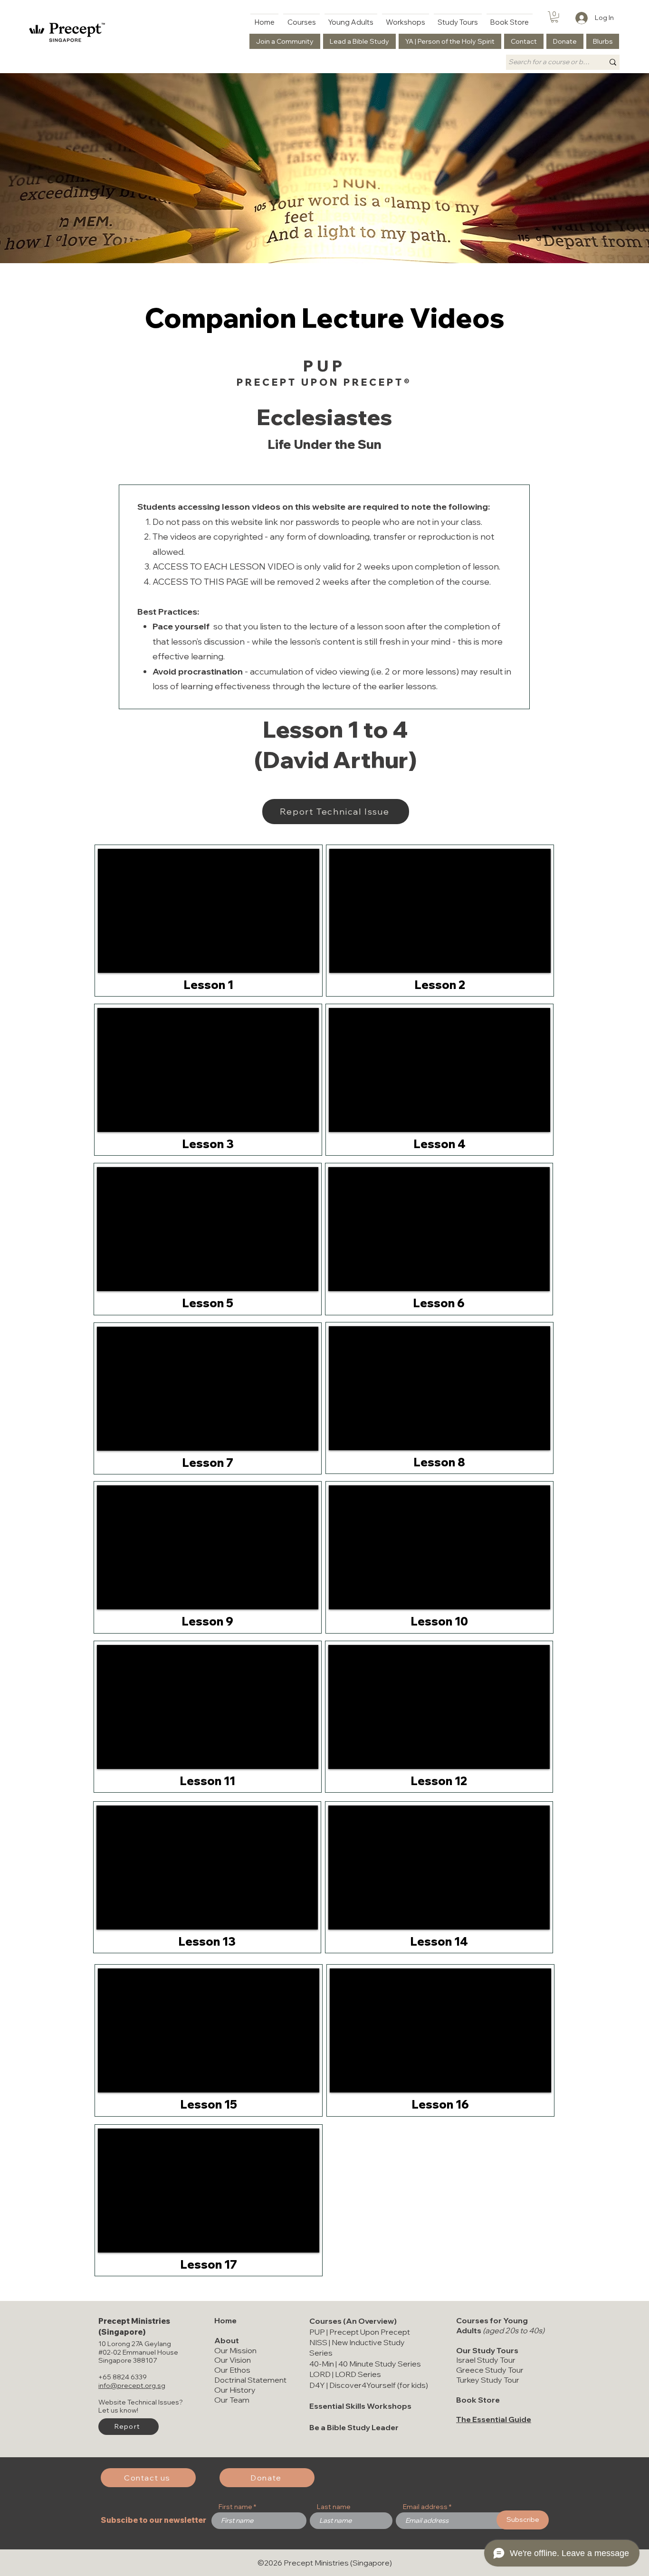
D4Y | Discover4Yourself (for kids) (369, 2385)
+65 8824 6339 (123, 2377)
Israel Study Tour (486, 2360)
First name (235, 2507)
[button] (554, 17)
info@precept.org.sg (132, 2386)
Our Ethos (232, 2370)
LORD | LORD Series (345, 2374)
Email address (425, 2507)
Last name (334, 2507)
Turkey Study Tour (488, 2380)
